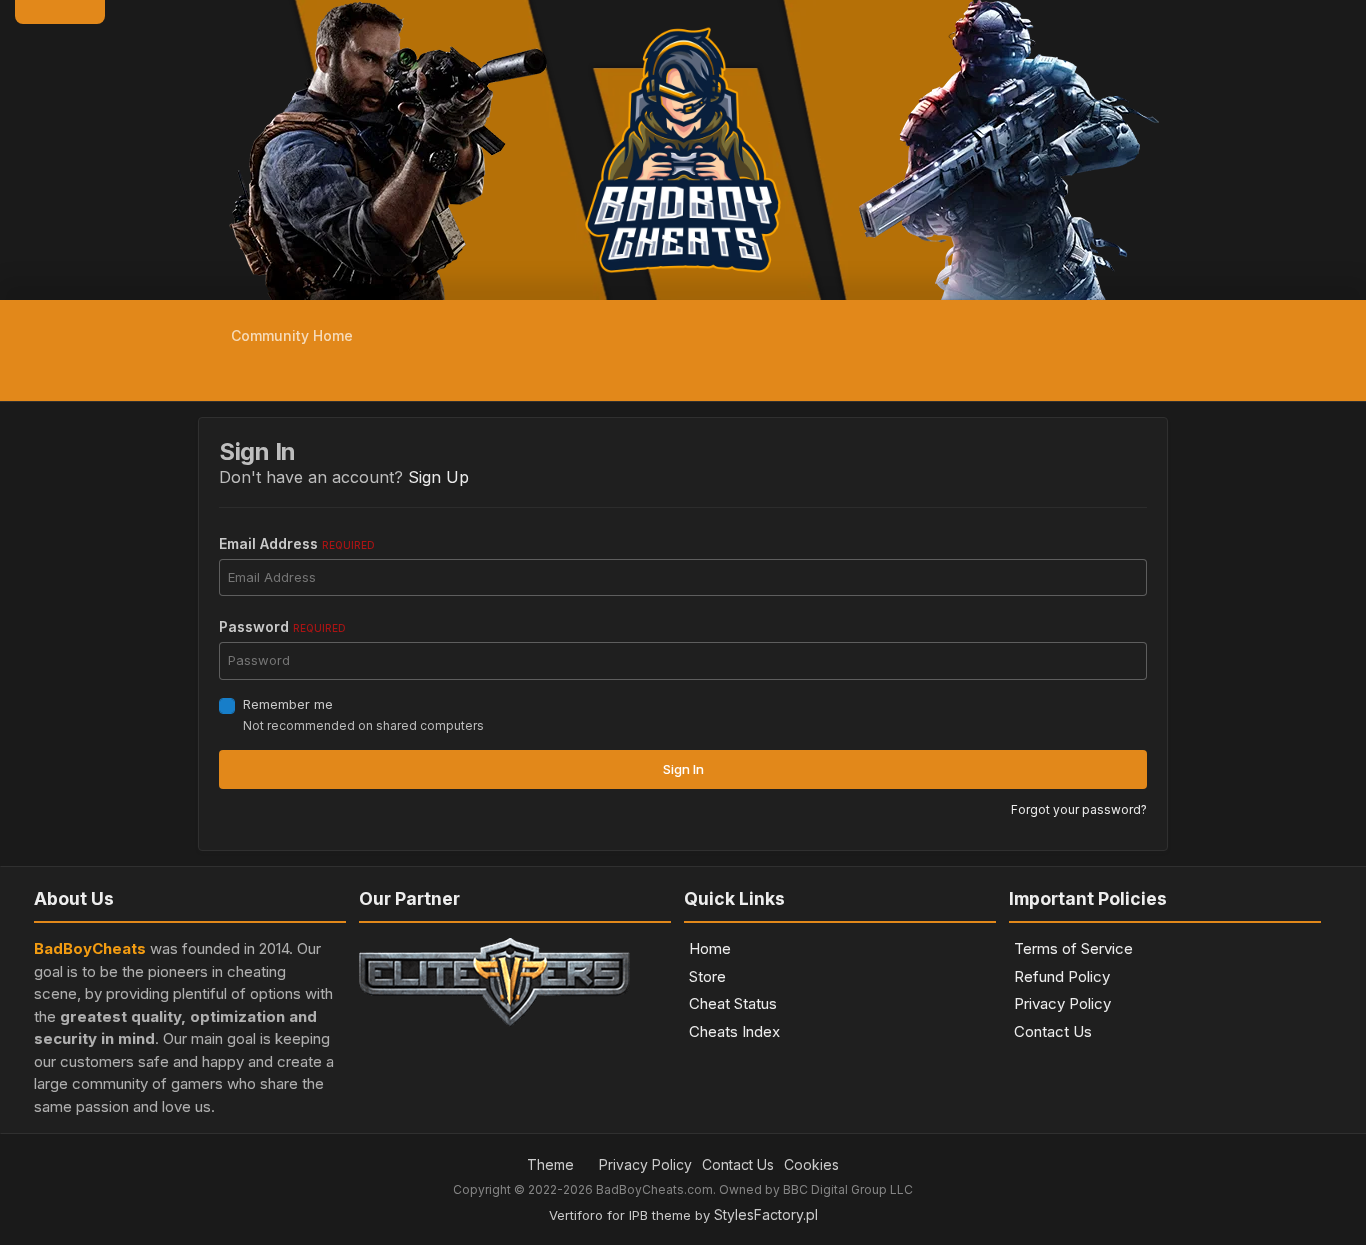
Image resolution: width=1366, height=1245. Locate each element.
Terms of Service (1073, 948)
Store (707, 976)
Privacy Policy (1062, 1003)
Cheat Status (733, 1003)
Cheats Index (734, 1031)
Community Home (290, 335)
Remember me (288, 704)
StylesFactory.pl (766, 1214)
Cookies (811, 1164)
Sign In (683, 769)
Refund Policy (1062, 976)
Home (710, 948)
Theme (552, 1164)
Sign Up (438, 477)
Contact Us (1053, 1031)
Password (282, 626)
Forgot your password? (1079, 809)
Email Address (297, 543)
